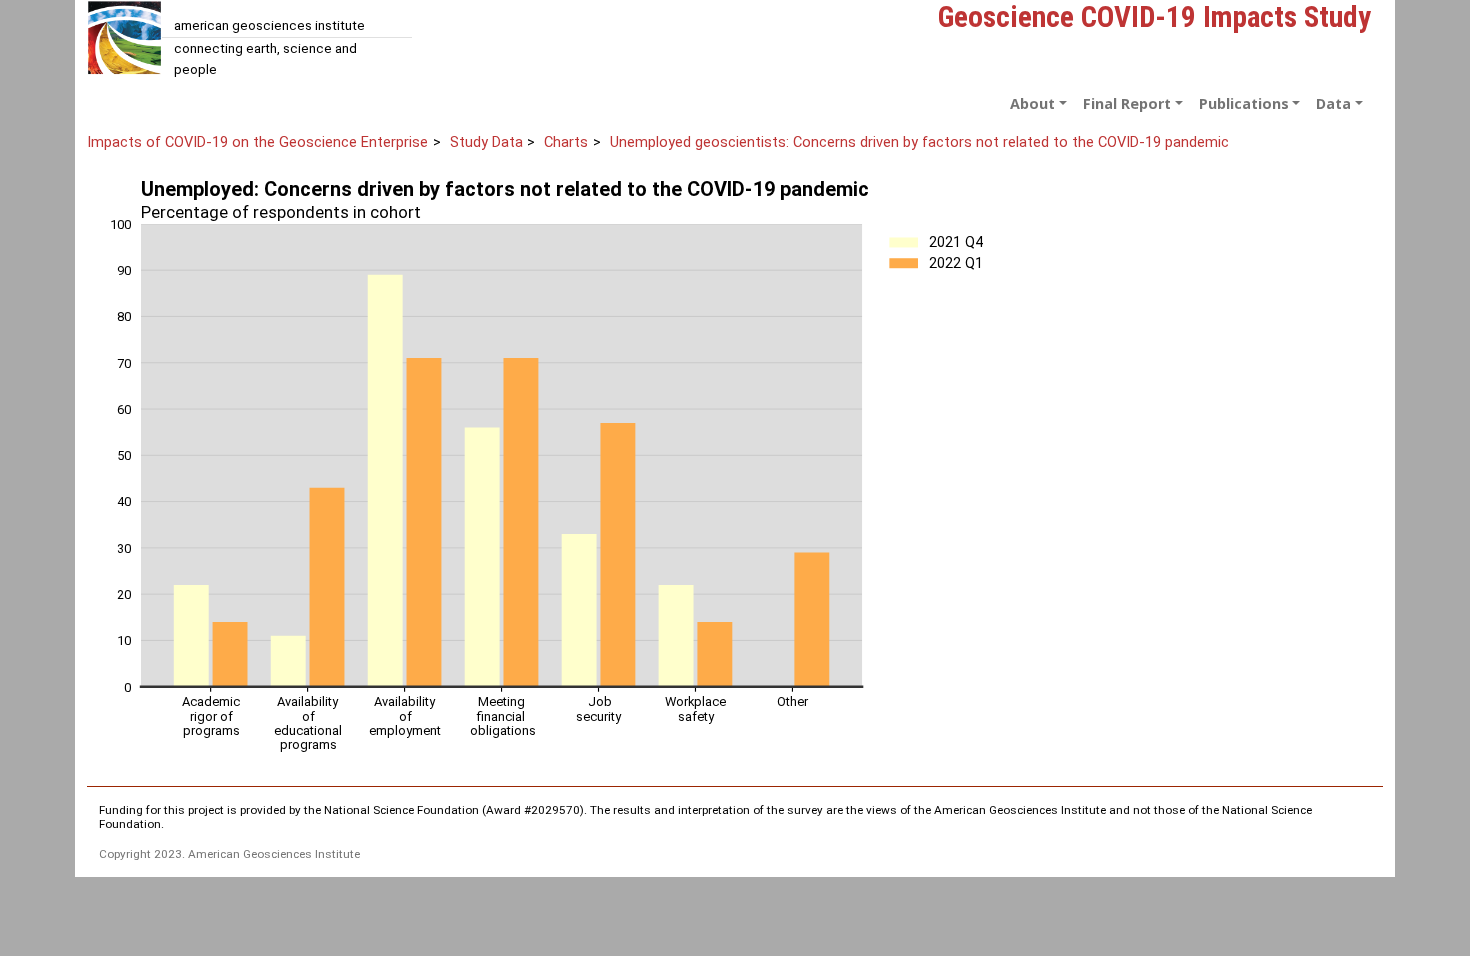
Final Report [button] (1127, 103)
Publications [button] (1244, 103)
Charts (566, 142)
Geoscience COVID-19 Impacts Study (1154, 17)
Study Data (486, 142)
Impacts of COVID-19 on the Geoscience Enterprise (257, 142)
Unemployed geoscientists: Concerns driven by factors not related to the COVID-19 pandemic (919, 142)
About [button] (1032, 103)
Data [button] (1333, 103)
